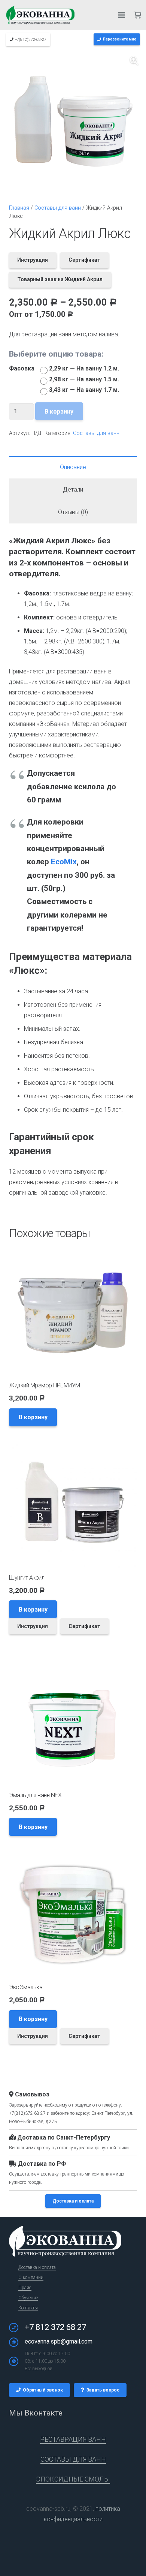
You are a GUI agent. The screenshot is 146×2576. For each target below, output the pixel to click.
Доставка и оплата (73, 2201)
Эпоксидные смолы (73, 2479)
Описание (73, 467)
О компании (31, 2278)
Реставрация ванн (73, 2439)
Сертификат (84, 260)
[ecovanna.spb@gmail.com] (17, 2342)
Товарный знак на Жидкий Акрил (60, 279)
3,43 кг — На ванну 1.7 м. (84, 390)
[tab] (73, 467)
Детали (73, 490)
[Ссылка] (40, 15)
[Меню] (122, 15)
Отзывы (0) (73, 512)
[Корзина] (137, 15)
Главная (19, 208)
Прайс (25, 2288)
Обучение (28, 2298)
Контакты (28, 2308)
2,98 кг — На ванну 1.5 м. (84, 379)
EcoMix (64, 862)
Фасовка (22, 368)
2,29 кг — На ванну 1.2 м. (84, 368)
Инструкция (33, 260)
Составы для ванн (58, 208)
